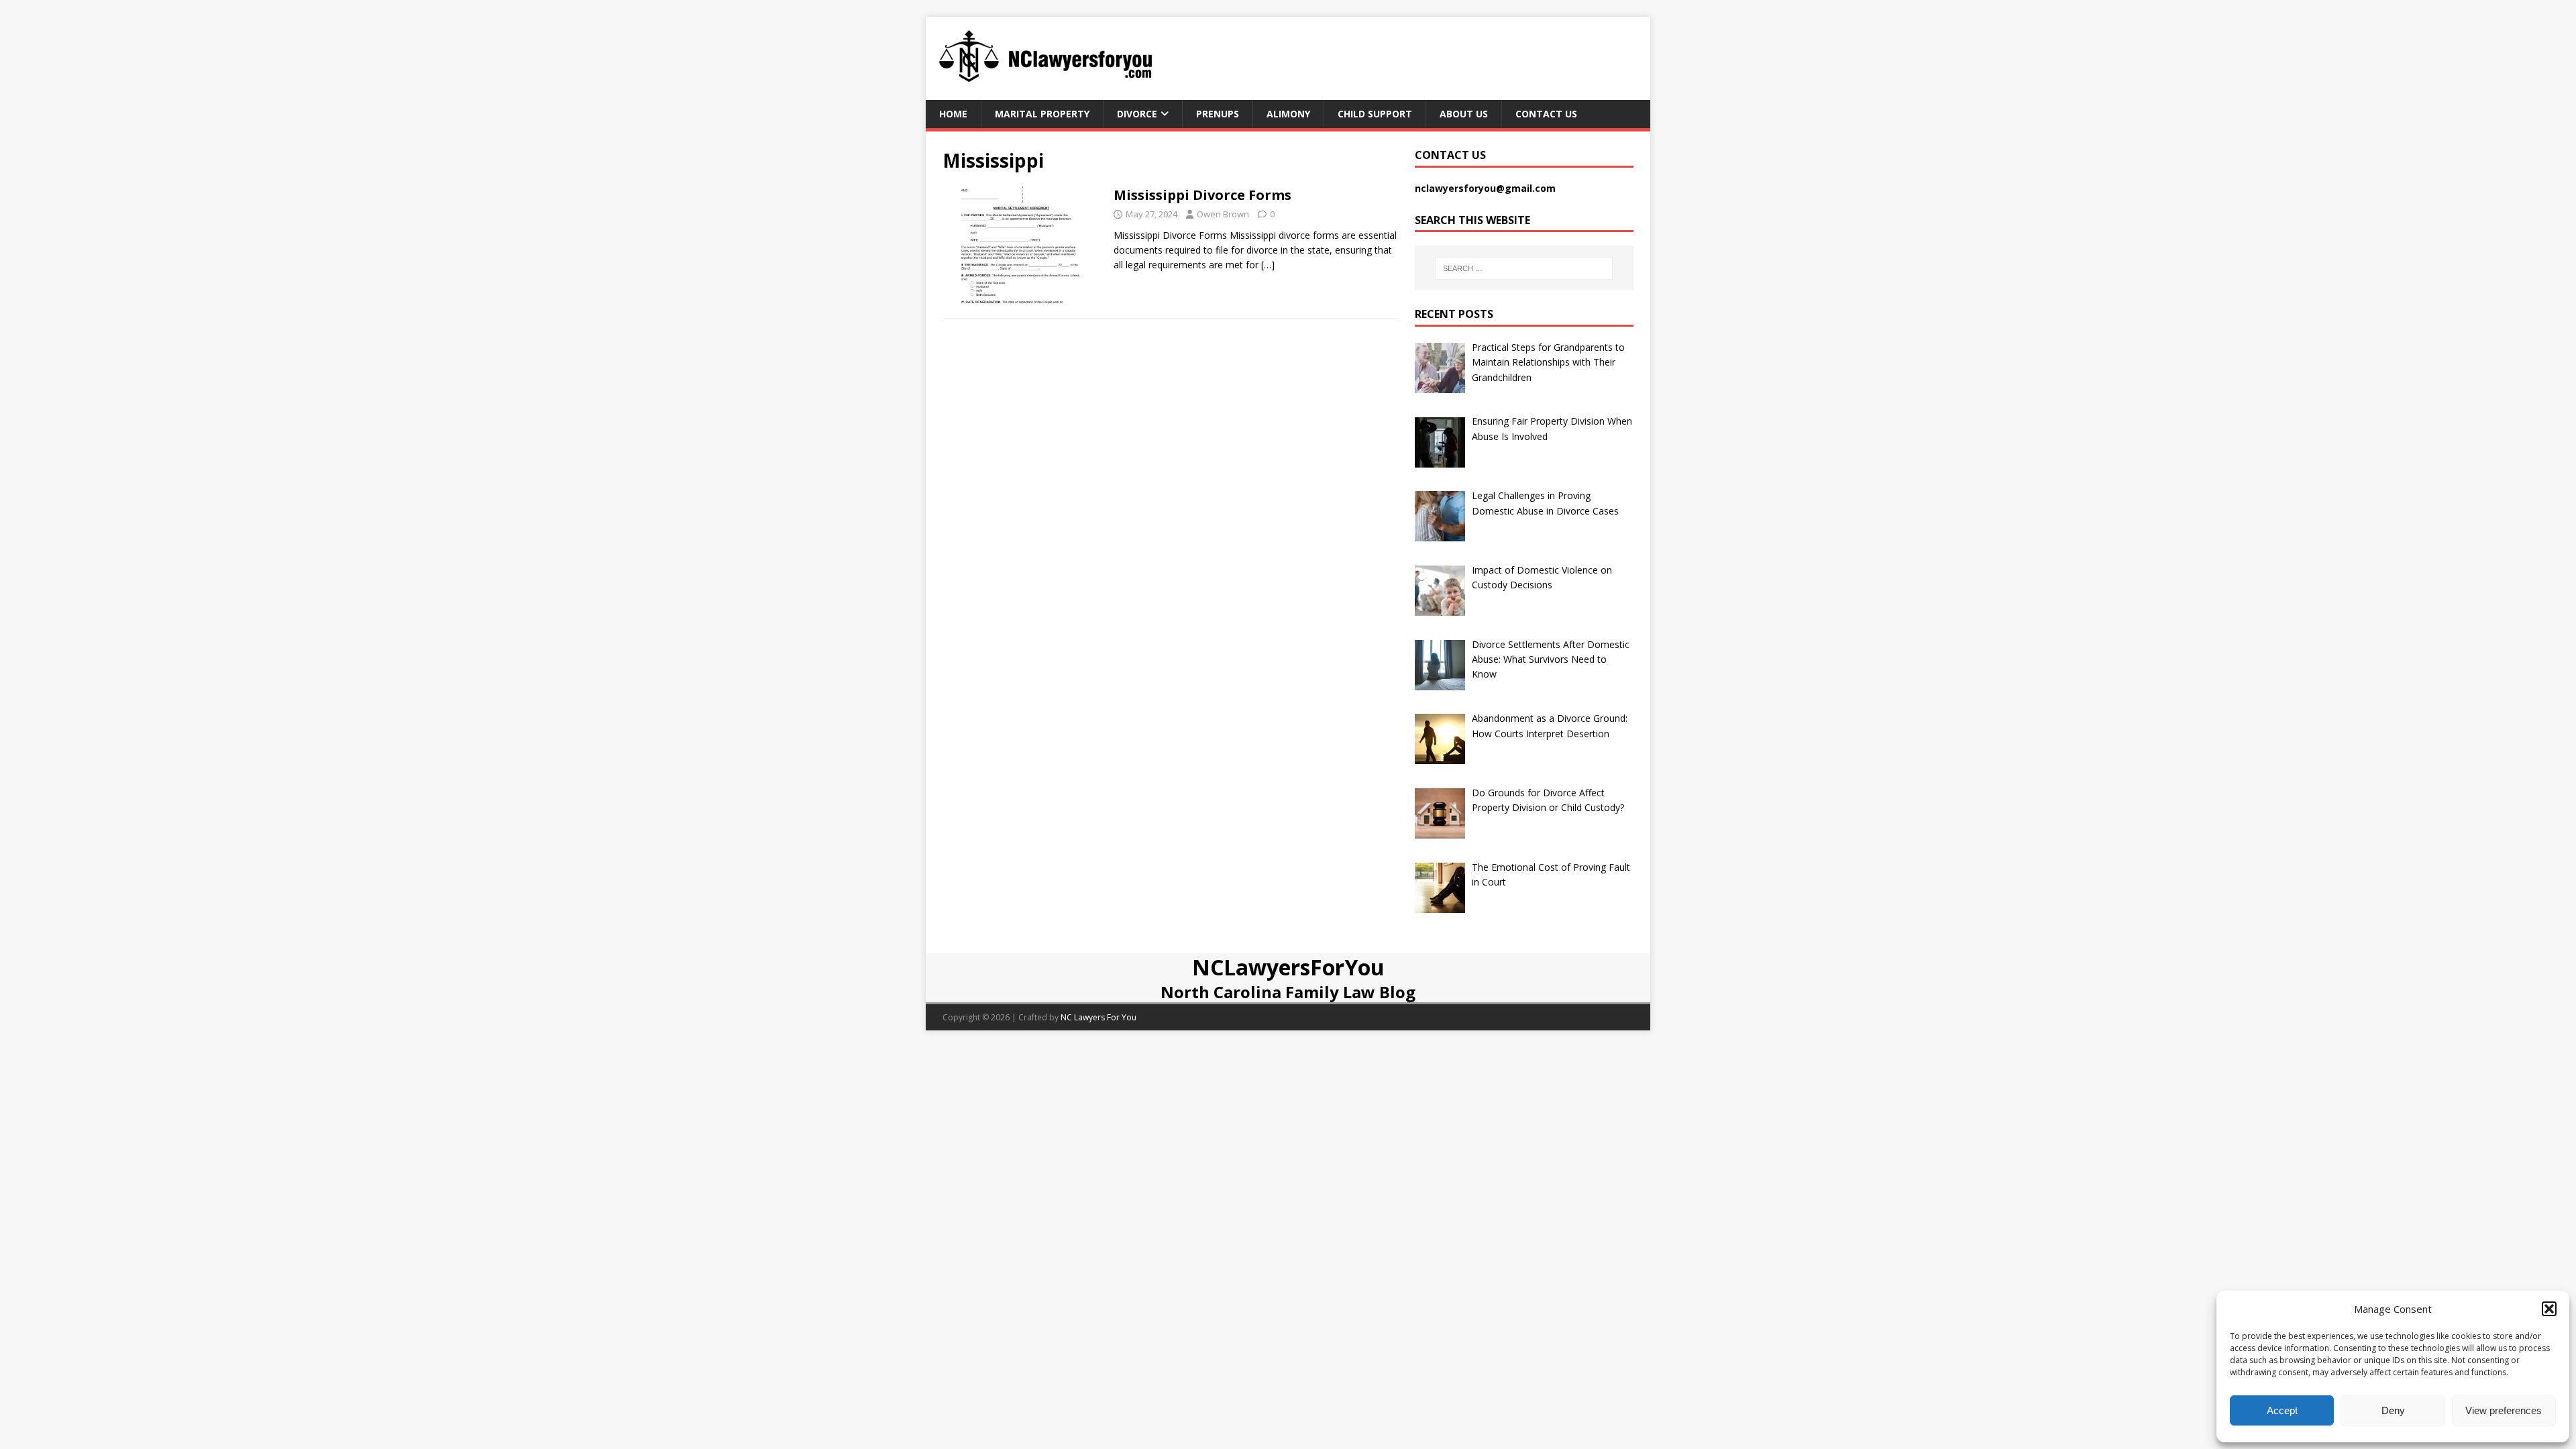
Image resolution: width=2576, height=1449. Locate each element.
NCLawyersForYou (1288, 967)
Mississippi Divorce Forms (1202, 195)
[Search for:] (1524, 268)
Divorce (1137, 114)
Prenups (1218, 114)
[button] (2549, 1309)
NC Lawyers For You (1098, 1017)
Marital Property (1042, 114)
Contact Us (1546, 114)
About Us (1464, 114)
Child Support (1375, 114)
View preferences (2504, 1410)
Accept (2282, 1410)
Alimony (1288, 114)
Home (953, 114)
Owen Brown (1223, 214)
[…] (1268, 265)
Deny (2393, 1410)
